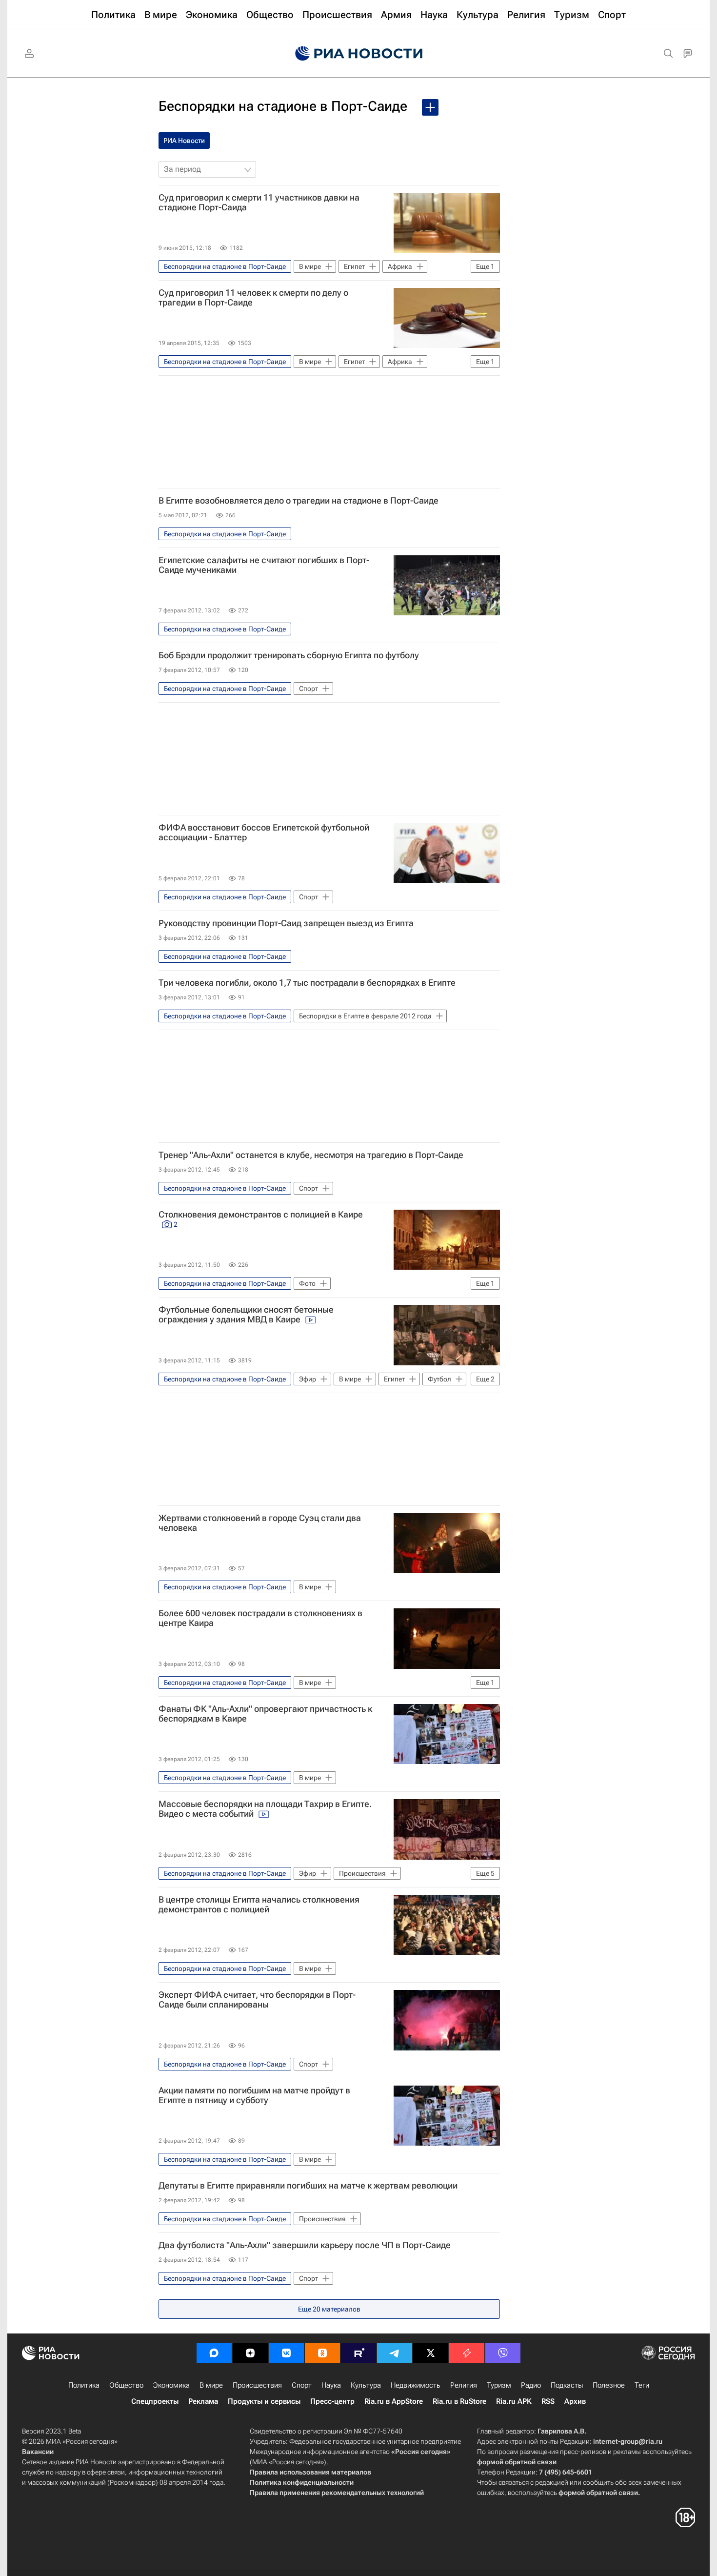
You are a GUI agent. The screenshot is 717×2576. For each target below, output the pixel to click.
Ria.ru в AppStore (394, 2401)
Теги (642, 2385)
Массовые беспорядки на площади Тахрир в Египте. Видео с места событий (265, 1809)
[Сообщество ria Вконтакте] (286, 2353)
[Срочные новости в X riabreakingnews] (467, 2353)
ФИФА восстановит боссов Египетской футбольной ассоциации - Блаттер (264, 832)
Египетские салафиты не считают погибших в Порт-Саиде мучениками (264, 565)
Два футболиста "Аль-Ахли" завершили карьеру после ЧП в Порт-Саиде (305, 2245)
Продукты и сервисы (264, 2401)
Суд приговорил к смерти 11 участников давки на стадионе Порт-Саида (259, 203)
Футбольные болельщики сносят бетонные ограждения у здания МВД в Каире (246, 1315)
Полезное (609, 2385)
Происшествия (257, 2385)
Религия (464, 2385)
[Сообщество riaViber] (503, 2353)
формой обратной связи (517, 2462)
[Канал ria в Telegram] (395, 2353)
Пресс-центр (332, 2401)
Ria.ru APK (514, 2401)
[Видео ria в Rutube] (358, 2353)
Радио (531, 2385)
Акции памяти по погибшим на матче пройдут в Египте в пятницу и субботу (254, 2095)
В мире (211, 2385)
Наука (331, 2385)
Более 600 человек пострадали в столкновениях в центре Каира (260, 1618)
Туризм (499, 2385)
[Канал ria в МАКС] (214, 2353)
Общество (126, 2385)
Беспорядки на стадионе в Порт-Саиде (283, 106)
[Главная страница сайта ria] (359, 54)
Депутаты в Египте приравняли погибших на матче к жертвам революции (308, 2186)
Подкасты (567, 2385)
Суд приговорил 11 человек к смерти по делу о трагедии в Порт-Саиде (253, 298)
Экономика (171, 2385)
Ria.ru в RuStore (459, 2401)
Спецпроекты (155, 2401)
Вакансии (38, 2452)
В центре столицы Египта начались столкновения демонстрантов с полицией (259, 1905)
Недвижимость (416, 2385)
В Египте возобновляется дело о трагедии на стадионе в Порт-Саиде (299, 501)
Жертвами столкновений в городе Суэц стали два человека (260, 1523)
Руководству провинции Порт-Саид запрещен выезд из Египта (286, 923)
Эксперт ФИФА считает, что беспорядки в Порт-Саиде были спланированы (257, 2000)
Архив (575, 2401)
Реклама (203, 2401)
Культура (366, 2385)
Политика (84, 2385)
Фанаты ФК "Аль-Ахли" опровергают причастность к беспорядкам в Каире (265, 1714)
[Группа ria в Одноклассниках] (322, 2353)
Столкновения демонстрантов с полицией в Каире (261, 1219)
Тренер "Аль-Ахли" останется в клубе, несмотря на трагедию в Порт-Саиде (311, 1155)
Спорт (302, 2385)
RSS (548, 2401)
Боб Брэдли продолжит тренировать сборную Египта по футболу (289, 655)
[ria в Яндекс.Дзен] (250, 2353)
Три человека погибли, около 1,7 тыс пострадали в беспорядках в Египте (307, 983)
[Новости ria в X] (431, 2353)
